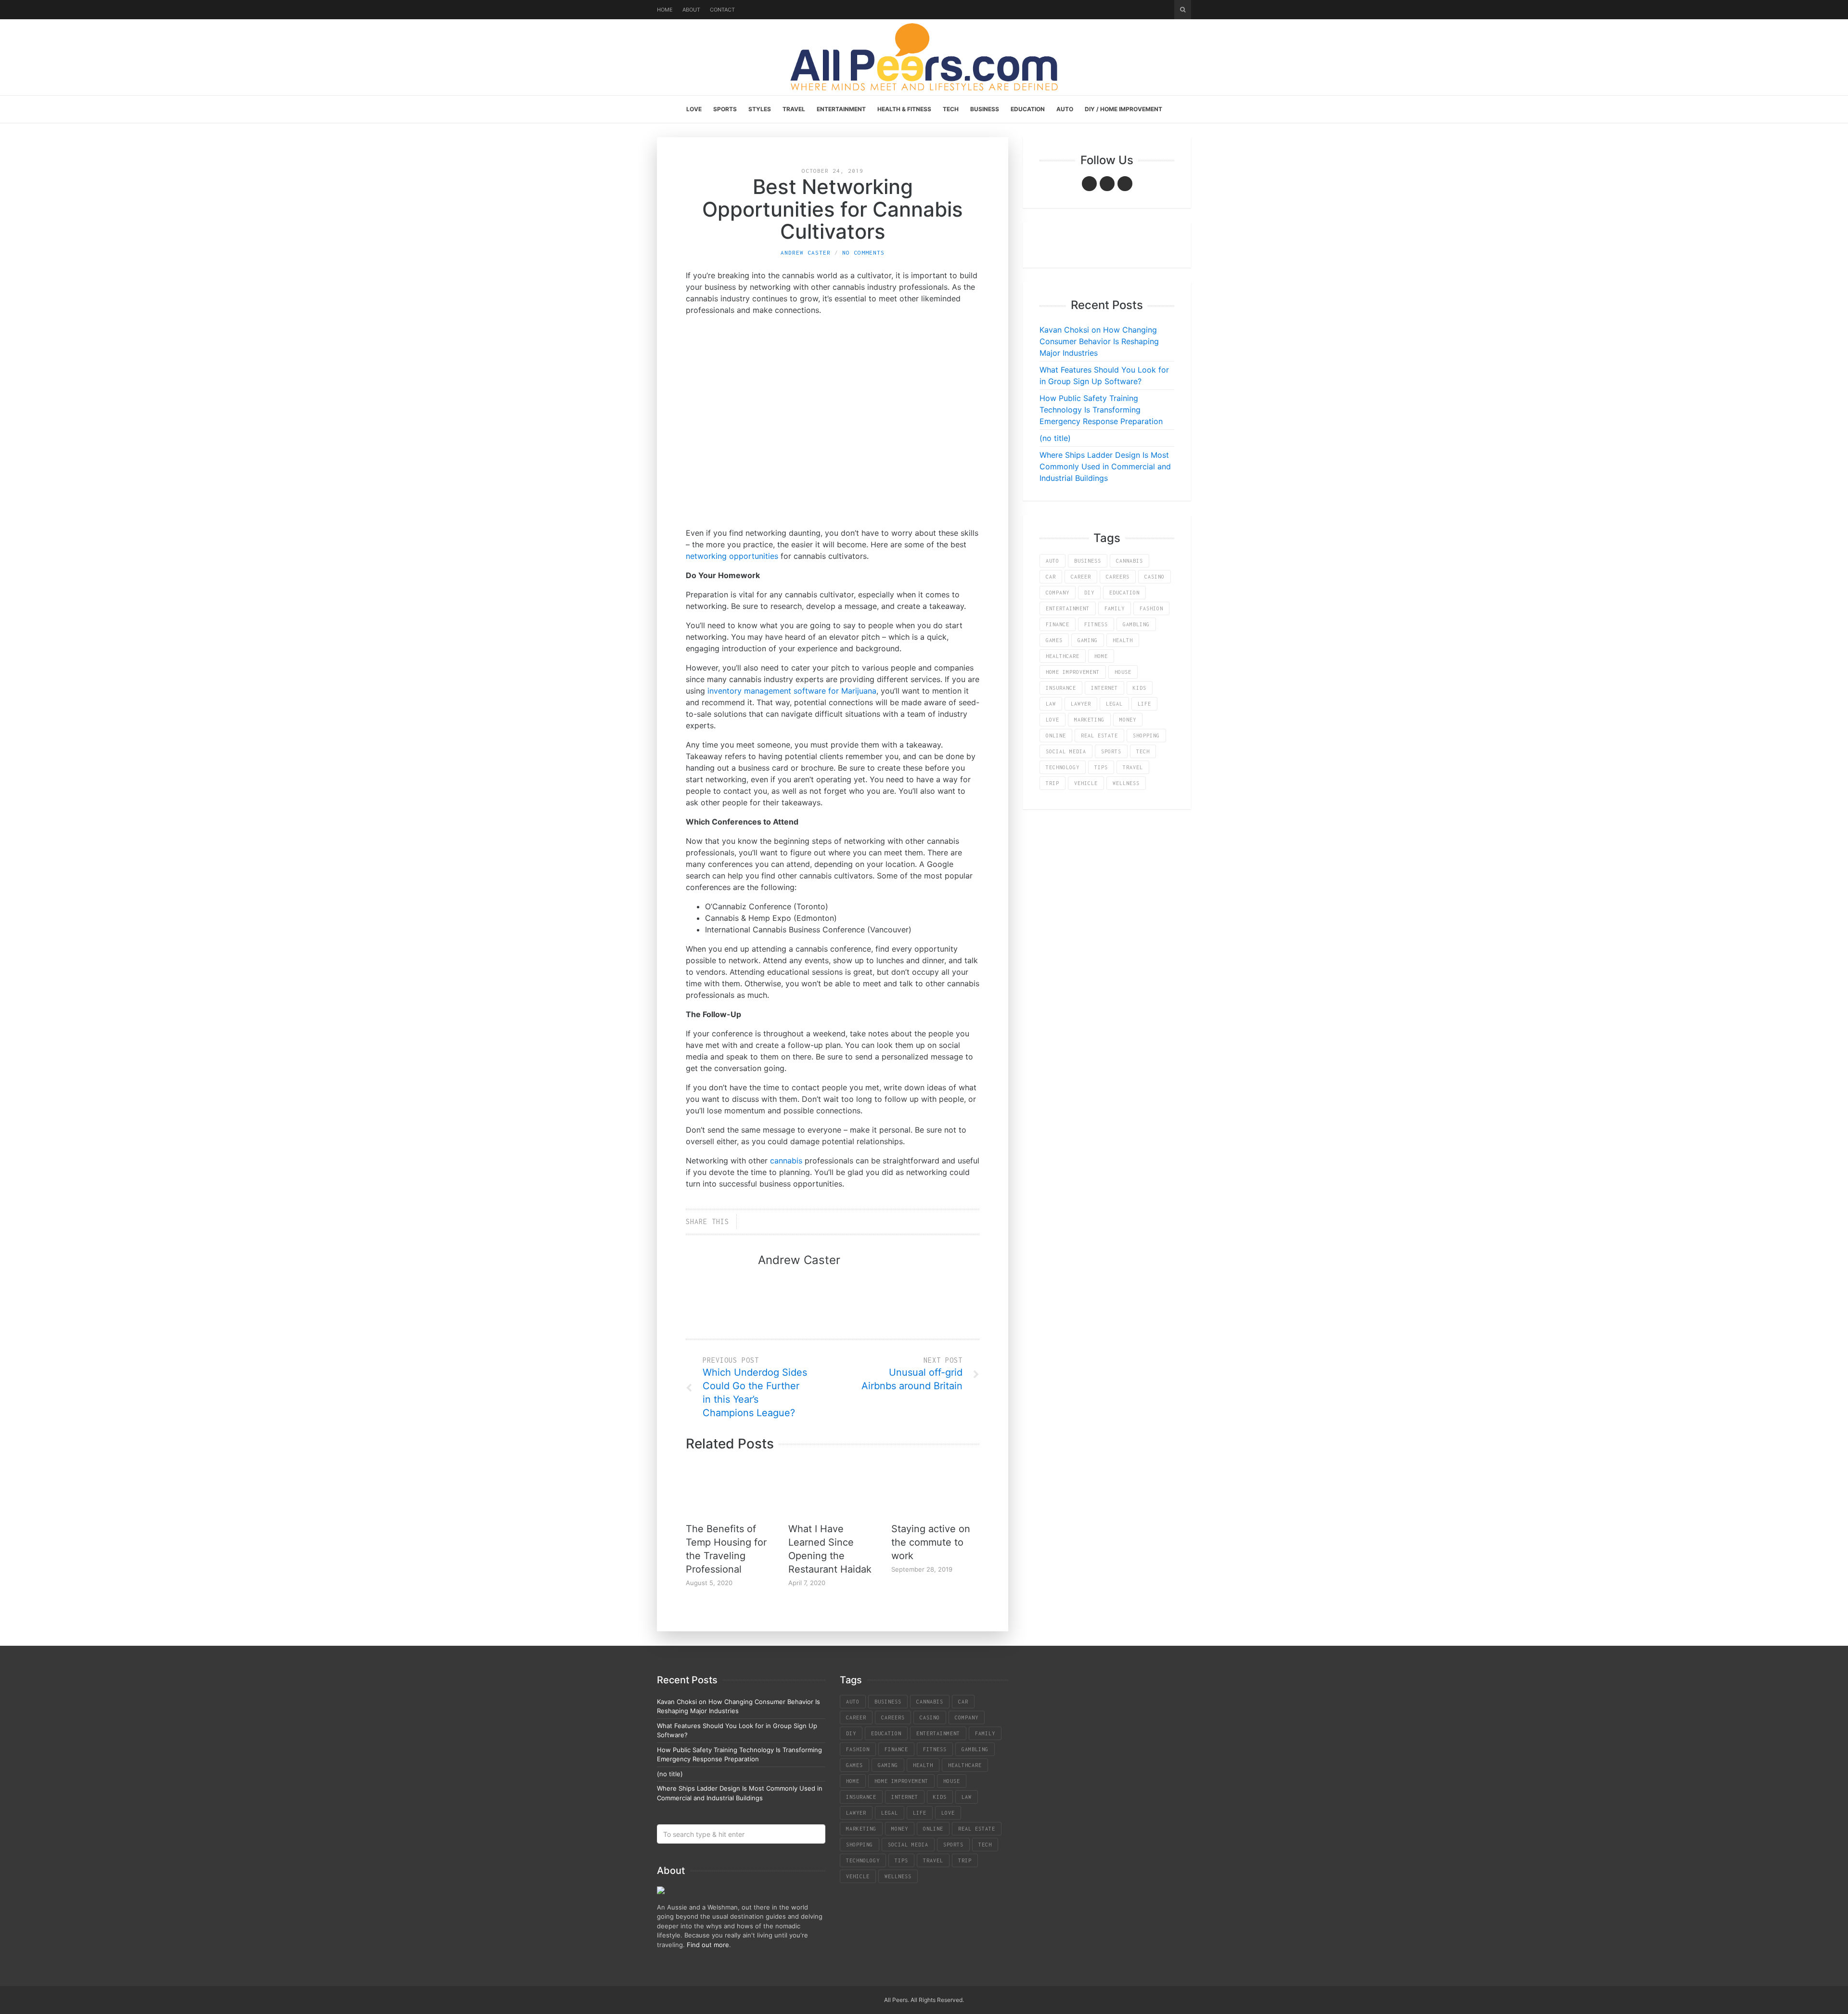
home (1101, 656)
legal (1114, 704)
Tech (951, 109)
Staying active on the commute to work (931, 1542)
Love (694, 109)
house (1123, 672)
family (1115, 608)
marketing (1089, 720)
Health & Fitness (904, 109)
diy (1089, 593)
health (1123, 640)
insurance (1061, 688)
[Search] (1183, 10)
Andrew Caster (806, 252)
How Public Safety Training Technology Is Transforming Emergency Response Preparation (1101, 410)
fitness (1096, 624)
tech (1143, 751)
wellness (1126, 783)
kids (1140, 688)
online (1056, 736)
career (1081, 577)
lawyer (1081, 704)
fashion (1151, 608)
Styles (760, 109)
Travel (794, 109)
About (691, 10)
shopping (1146, 736)
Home (665, 10)
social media (1066, 751)
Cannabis (1129, 561)
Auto (1065, 109)
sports (1111, 751)
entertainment (1068, 608)
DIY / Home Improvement (1123, 109)
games (1054, 640)
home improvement (1073, 672)
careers (1118, 577)
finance (1058, 624)
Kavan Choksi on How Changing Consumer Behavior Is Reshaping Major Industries (1099, 341)
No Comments (863, 252)
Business (985, 109)
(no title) (1055, 438)
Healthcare (1063, 656)
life (1144, 704)
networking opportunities (732, 556)
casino (1155, 577)
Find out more (708, 1945)
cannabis (786, 1161)
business (1088, 561)
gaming (1088, 640)
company (1058, 593)
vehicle (1086, 783)
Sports (725, 109)
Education (1028, 109)
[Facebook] (1089, 184)
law (1051, 704)
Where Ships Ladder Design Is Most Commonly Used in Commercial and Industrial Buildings (1105, 466)
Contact (722, 10)
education (1124, 593)
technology (1063, 767)
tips (1101, 767)
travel (1133, 767)
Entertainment (841, 109)
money (1128, 720)
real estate (1099, 736)
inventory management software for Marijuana (792, 691)
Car (1051, 577)
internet (1104, 688)
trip (1052, 783)
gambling (1136, 624)
